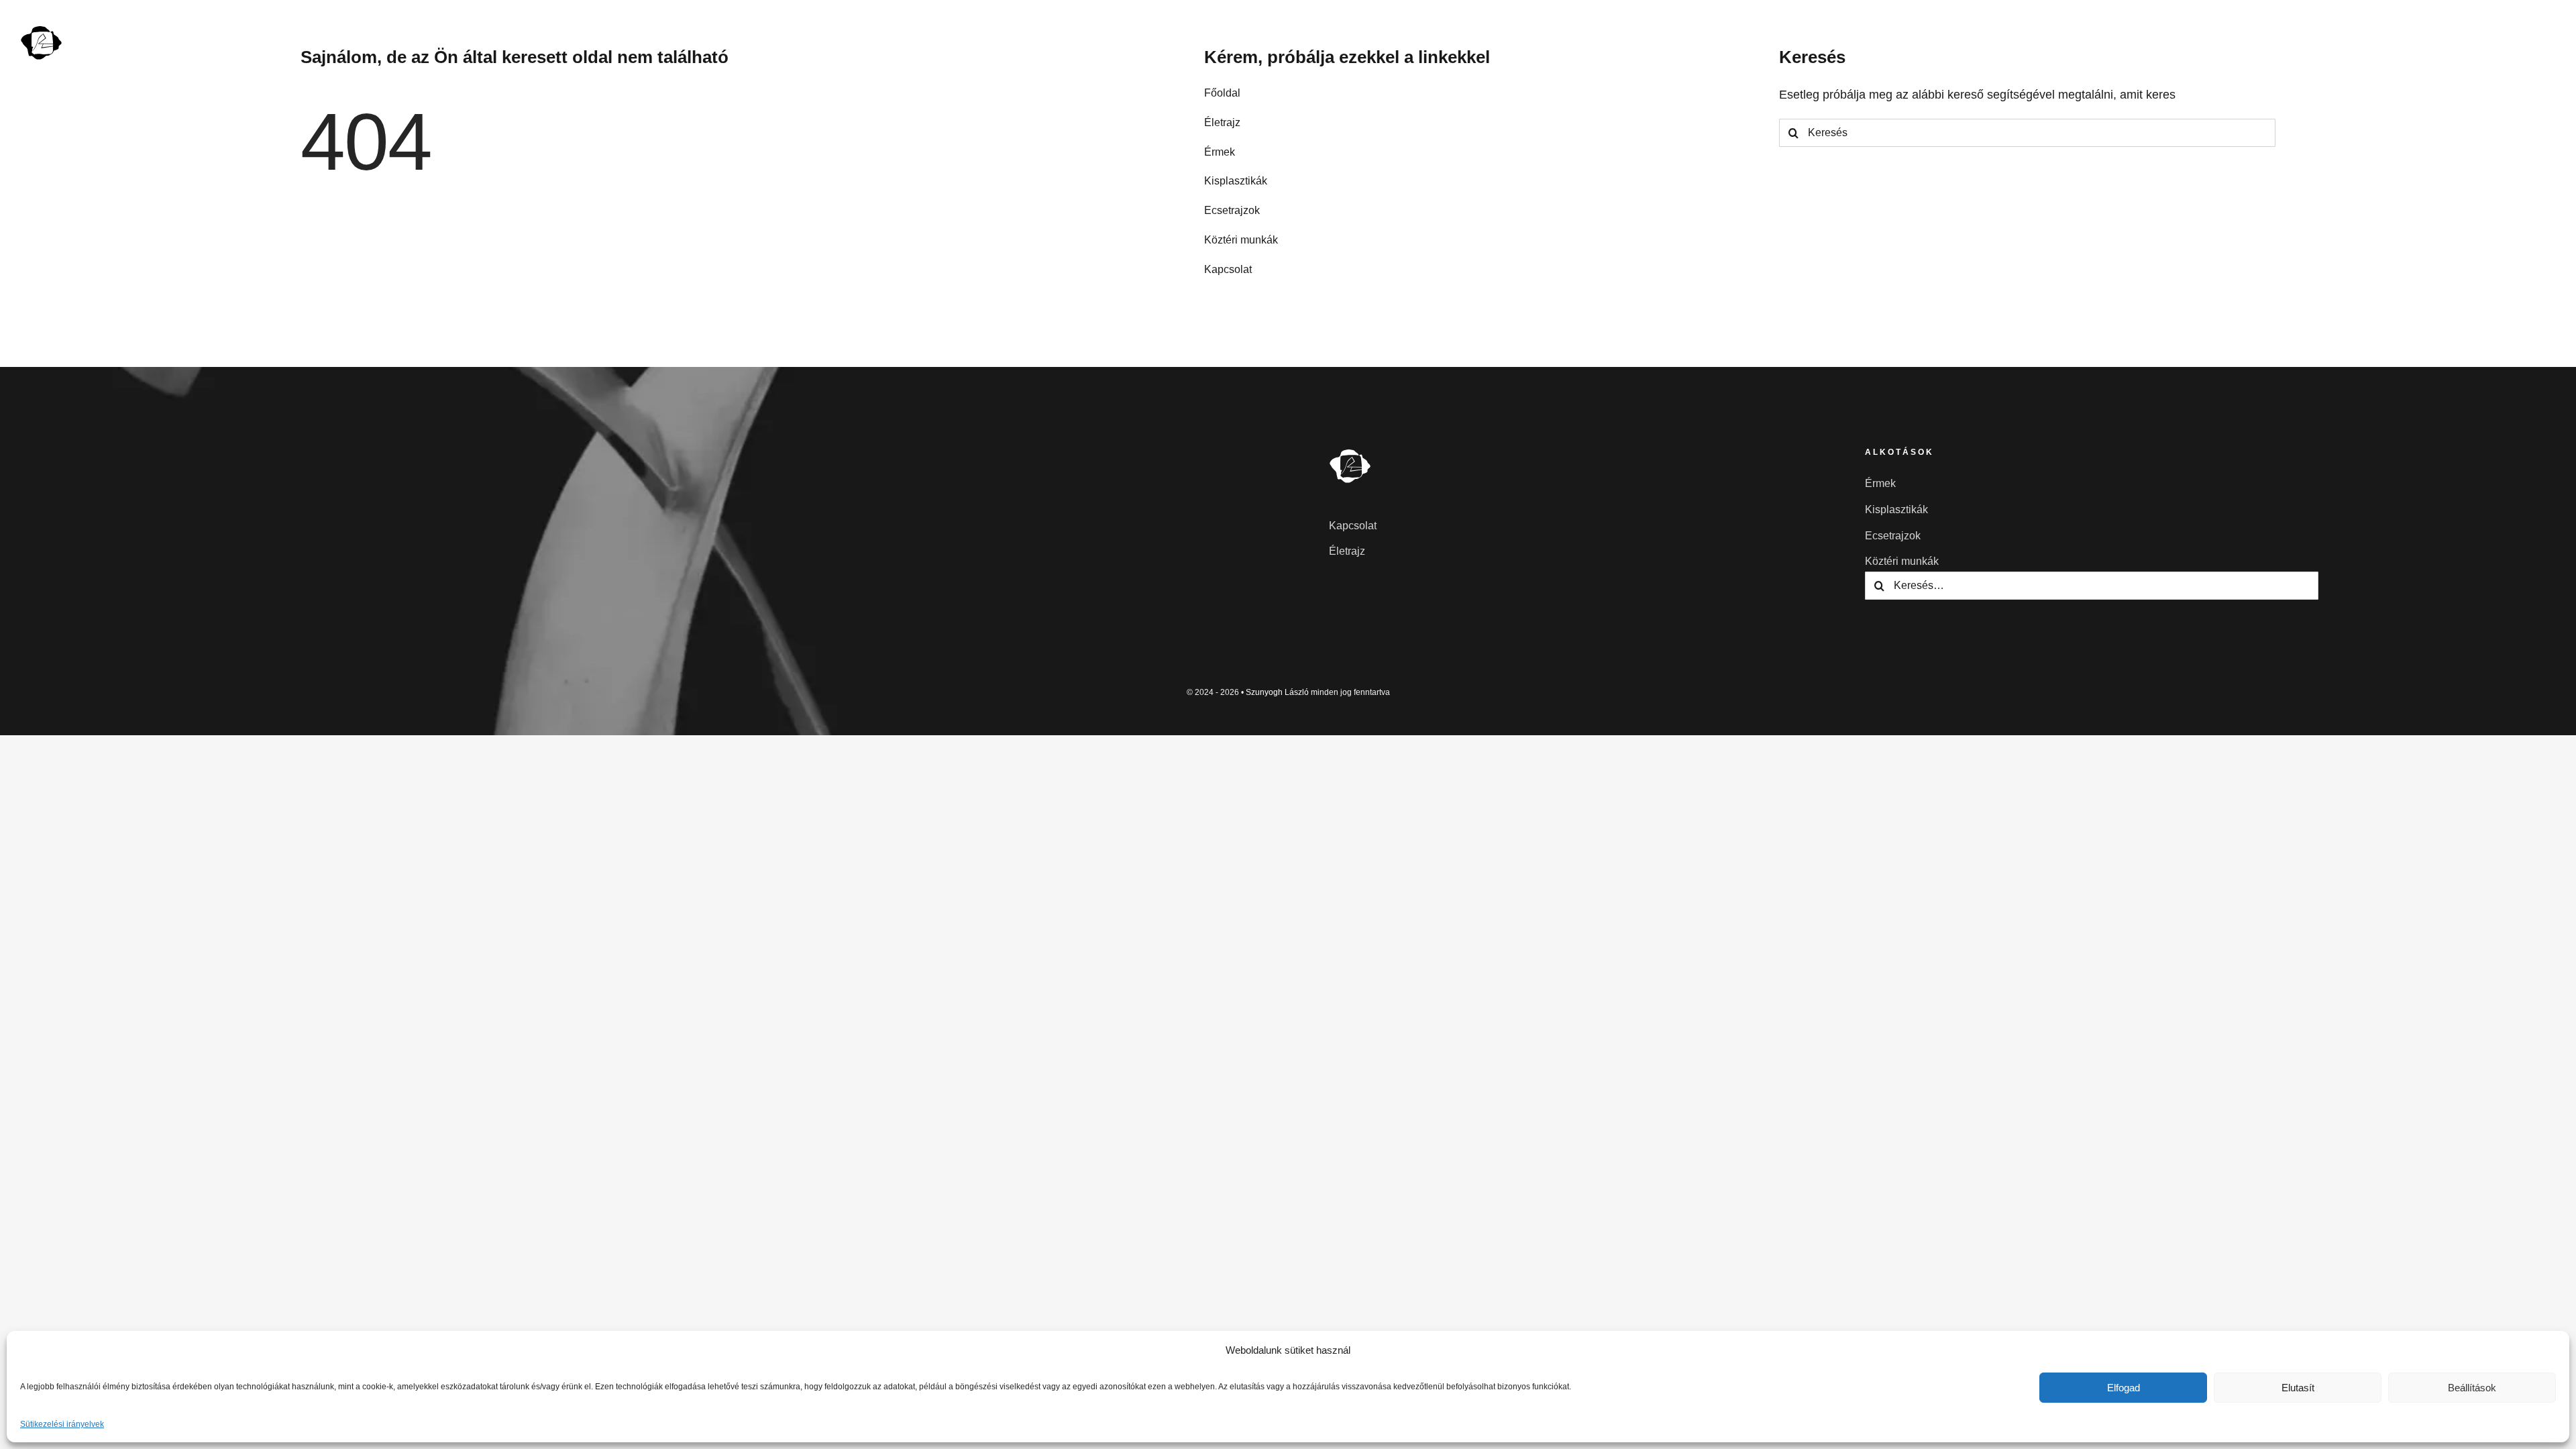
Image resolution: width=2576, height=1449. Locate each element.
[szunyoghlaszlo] (42, 30)
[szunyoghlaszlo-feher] (1350, 453)
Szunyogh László (1277, 692)
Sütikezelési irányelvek (62, 1424)
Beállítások (2472, 1388)
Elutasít (2298, 1388)
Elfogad (2124, 1388)
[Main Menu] (2543, 42)
